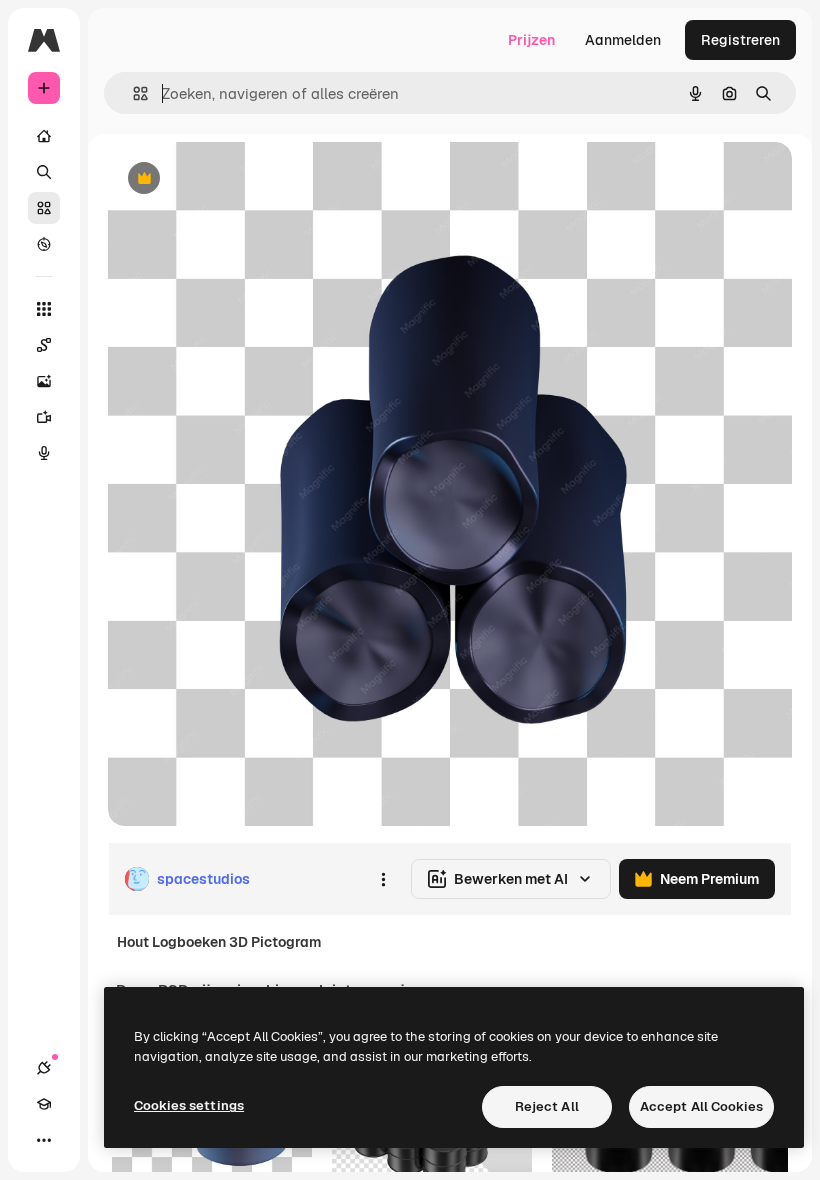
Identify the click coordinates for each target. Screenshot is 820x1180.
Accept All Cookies (701, 1106)
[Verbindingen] (44, 1068)
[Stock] (44, 208)
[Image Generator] (44, 381)
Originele (239, 179)
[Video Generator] (44, 417)
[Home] (44, 136)
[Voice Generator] (44, 453)
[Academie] (44, 1104)
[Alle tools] (44, 309)
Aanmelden (623, 40)
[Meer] (44, 1140)
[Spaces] (44, 345)
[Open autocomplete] (132, 93)
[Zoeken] (44, 172)
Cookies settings (189, 1105)
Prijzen (531, 40)
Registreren (740, 40)
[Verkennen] (44, 244)
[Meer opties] (383, 879)
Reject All (547, 1106)
